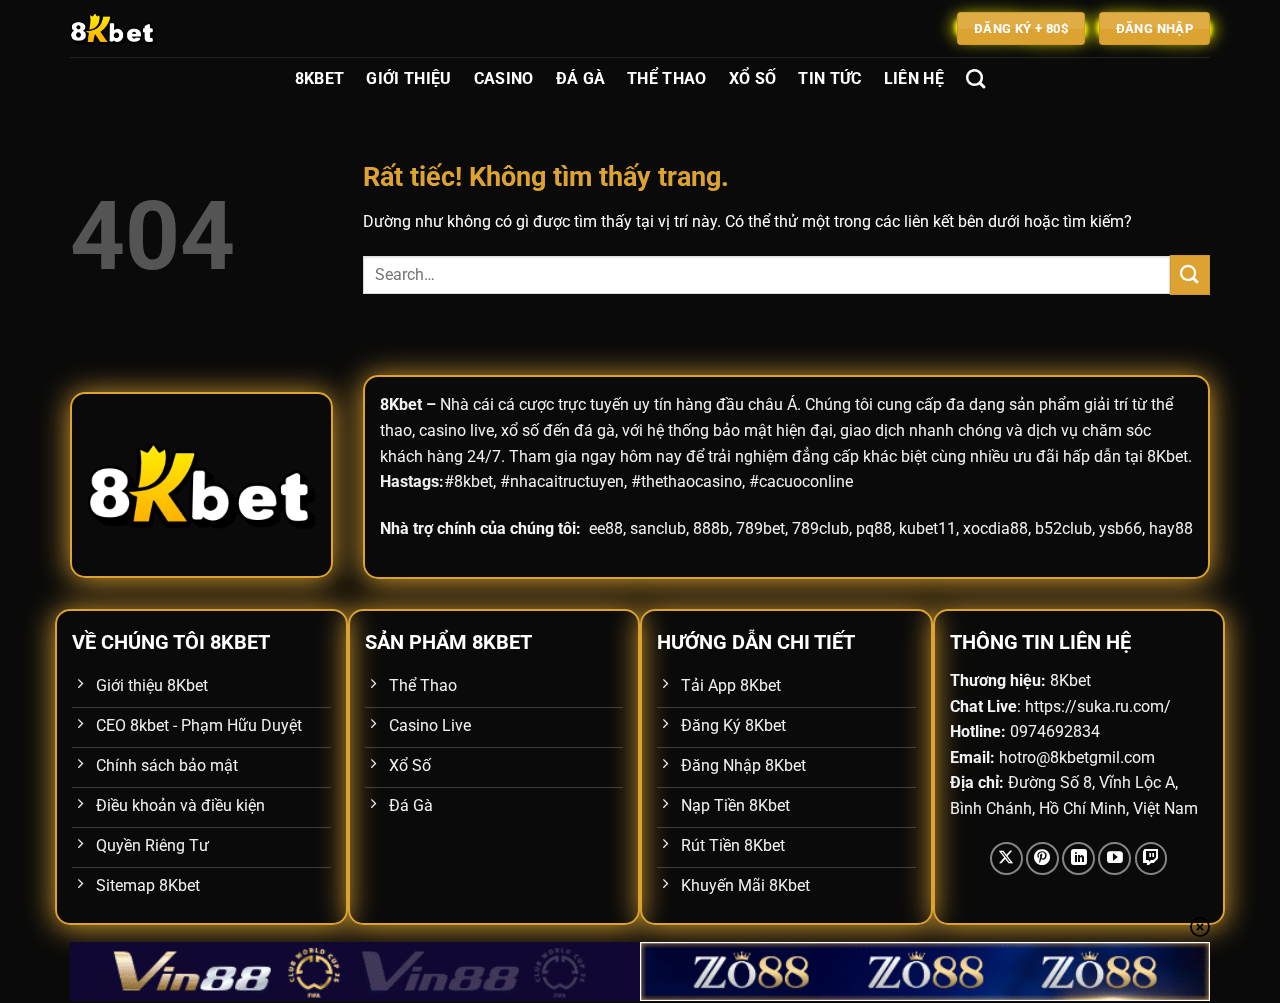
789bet (760, 528)
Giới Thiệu (408, 78)
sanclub (658, 528)
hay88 (1171, 528)
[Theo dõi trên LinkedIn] (1078, 858)
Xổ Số (753, 78)
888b (711, 528)
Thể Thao (667, 78)
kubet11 (927, 528)
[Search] (975, 78)
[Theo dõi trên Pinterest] (1042, 858)
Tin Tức (829, 78)
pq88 (874, 528)
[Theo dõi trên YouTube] (1114, 858)
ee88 (606, 528)
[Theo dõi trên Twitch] (1151, 858)
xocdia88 (995, 528)
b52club (1063, 528)
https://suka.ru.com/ (1098, 706)
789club (820, 528)
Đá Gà (581, 78)
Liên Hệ (914, 78)
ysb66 (1120, 528)
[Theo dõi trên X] (1006, 858)
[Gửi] (1190, 274)
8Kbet (320, 78)
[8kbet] (170, 28)
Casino (504, 78)
